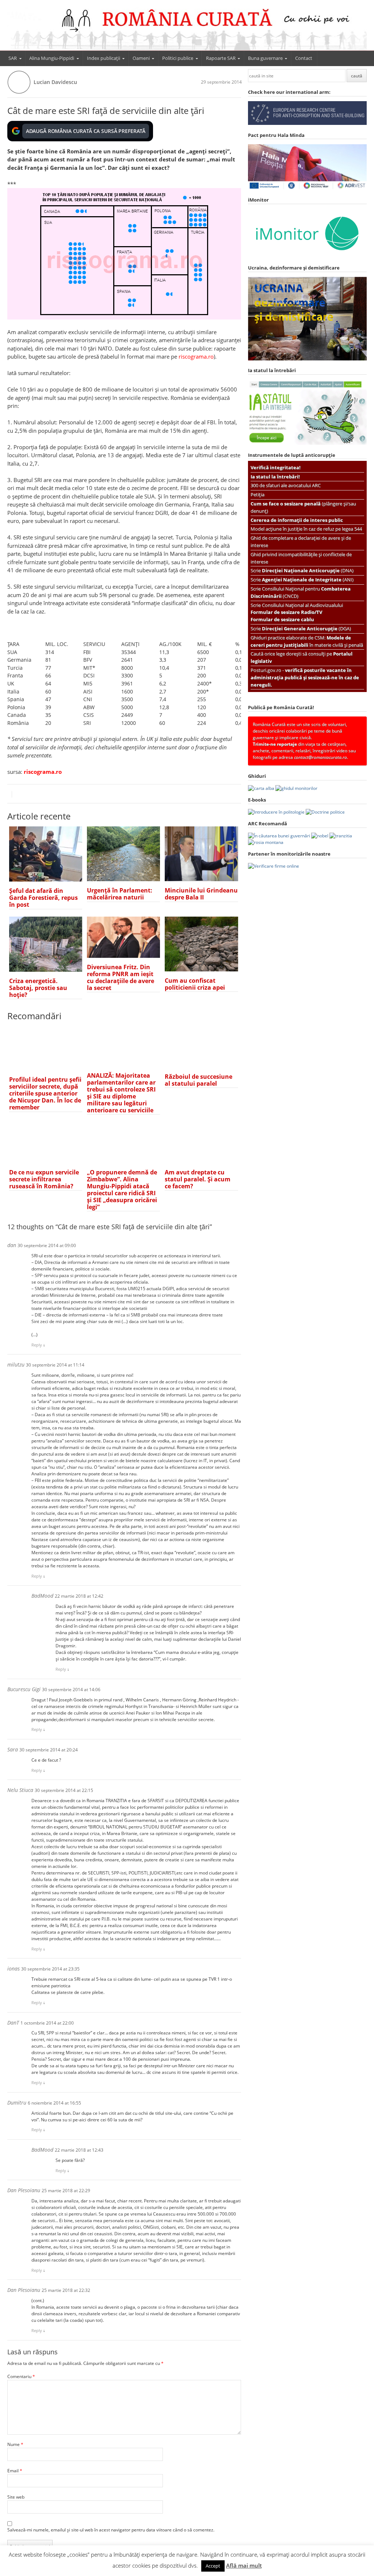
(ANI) (308, 580)
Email (15, 2471)
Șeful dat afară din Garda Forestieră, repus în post (43, 898)
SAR (13, 58)
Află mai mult (244, 2565)
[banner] (187, 28)
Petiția (257, 494)
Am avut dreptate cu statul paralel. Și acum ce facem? (198, 1179)
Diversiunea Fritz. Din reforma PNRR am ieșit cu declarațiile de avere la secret (121, 977)
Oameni (141, 58)
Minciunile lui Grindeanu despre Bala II (201, 894)
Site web (16, 2497)
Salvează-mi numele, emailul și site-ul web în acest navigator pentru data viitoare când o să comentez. (111, 2530)
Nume (15, 2444)
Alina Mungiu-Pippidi (52, 58)
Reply (37, 1345)
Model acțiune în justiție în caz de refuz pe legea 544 (306, 529)
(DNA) (308, 570)
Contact (304, 58)
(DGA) (306, 628)
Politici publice (178, 58)
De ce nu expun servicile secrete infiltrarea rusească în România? (44, 1179)
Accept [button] (213, 2566)
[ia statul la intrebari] (307, 443)
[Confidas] (274, 866)
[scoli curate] (307, 123)
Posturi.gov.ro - (305, 677)
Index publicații (104, 58)
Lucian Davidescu (55, 82)
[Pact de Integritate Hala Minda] (307, 188)
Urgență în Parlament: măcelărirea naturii (120, 894)
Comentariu (21, 2376)
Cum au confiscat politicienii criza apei (195, 984)
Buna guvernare (265, 58)
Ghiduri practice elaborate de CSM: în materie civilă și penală (307, 641)
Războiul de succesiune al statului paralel (199, 1080)
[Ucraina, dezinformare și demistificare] (307, 256)
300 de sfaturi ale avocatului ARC (286, 485)
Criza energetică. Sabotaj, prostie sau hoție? (38, 988)
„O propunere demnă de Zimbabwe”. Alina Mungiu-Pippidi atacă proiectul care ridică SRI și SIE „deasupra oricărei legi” (122, 1190)
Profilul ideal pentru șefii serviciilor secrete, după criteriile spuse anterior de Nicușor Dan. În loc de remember (45, 1093)
